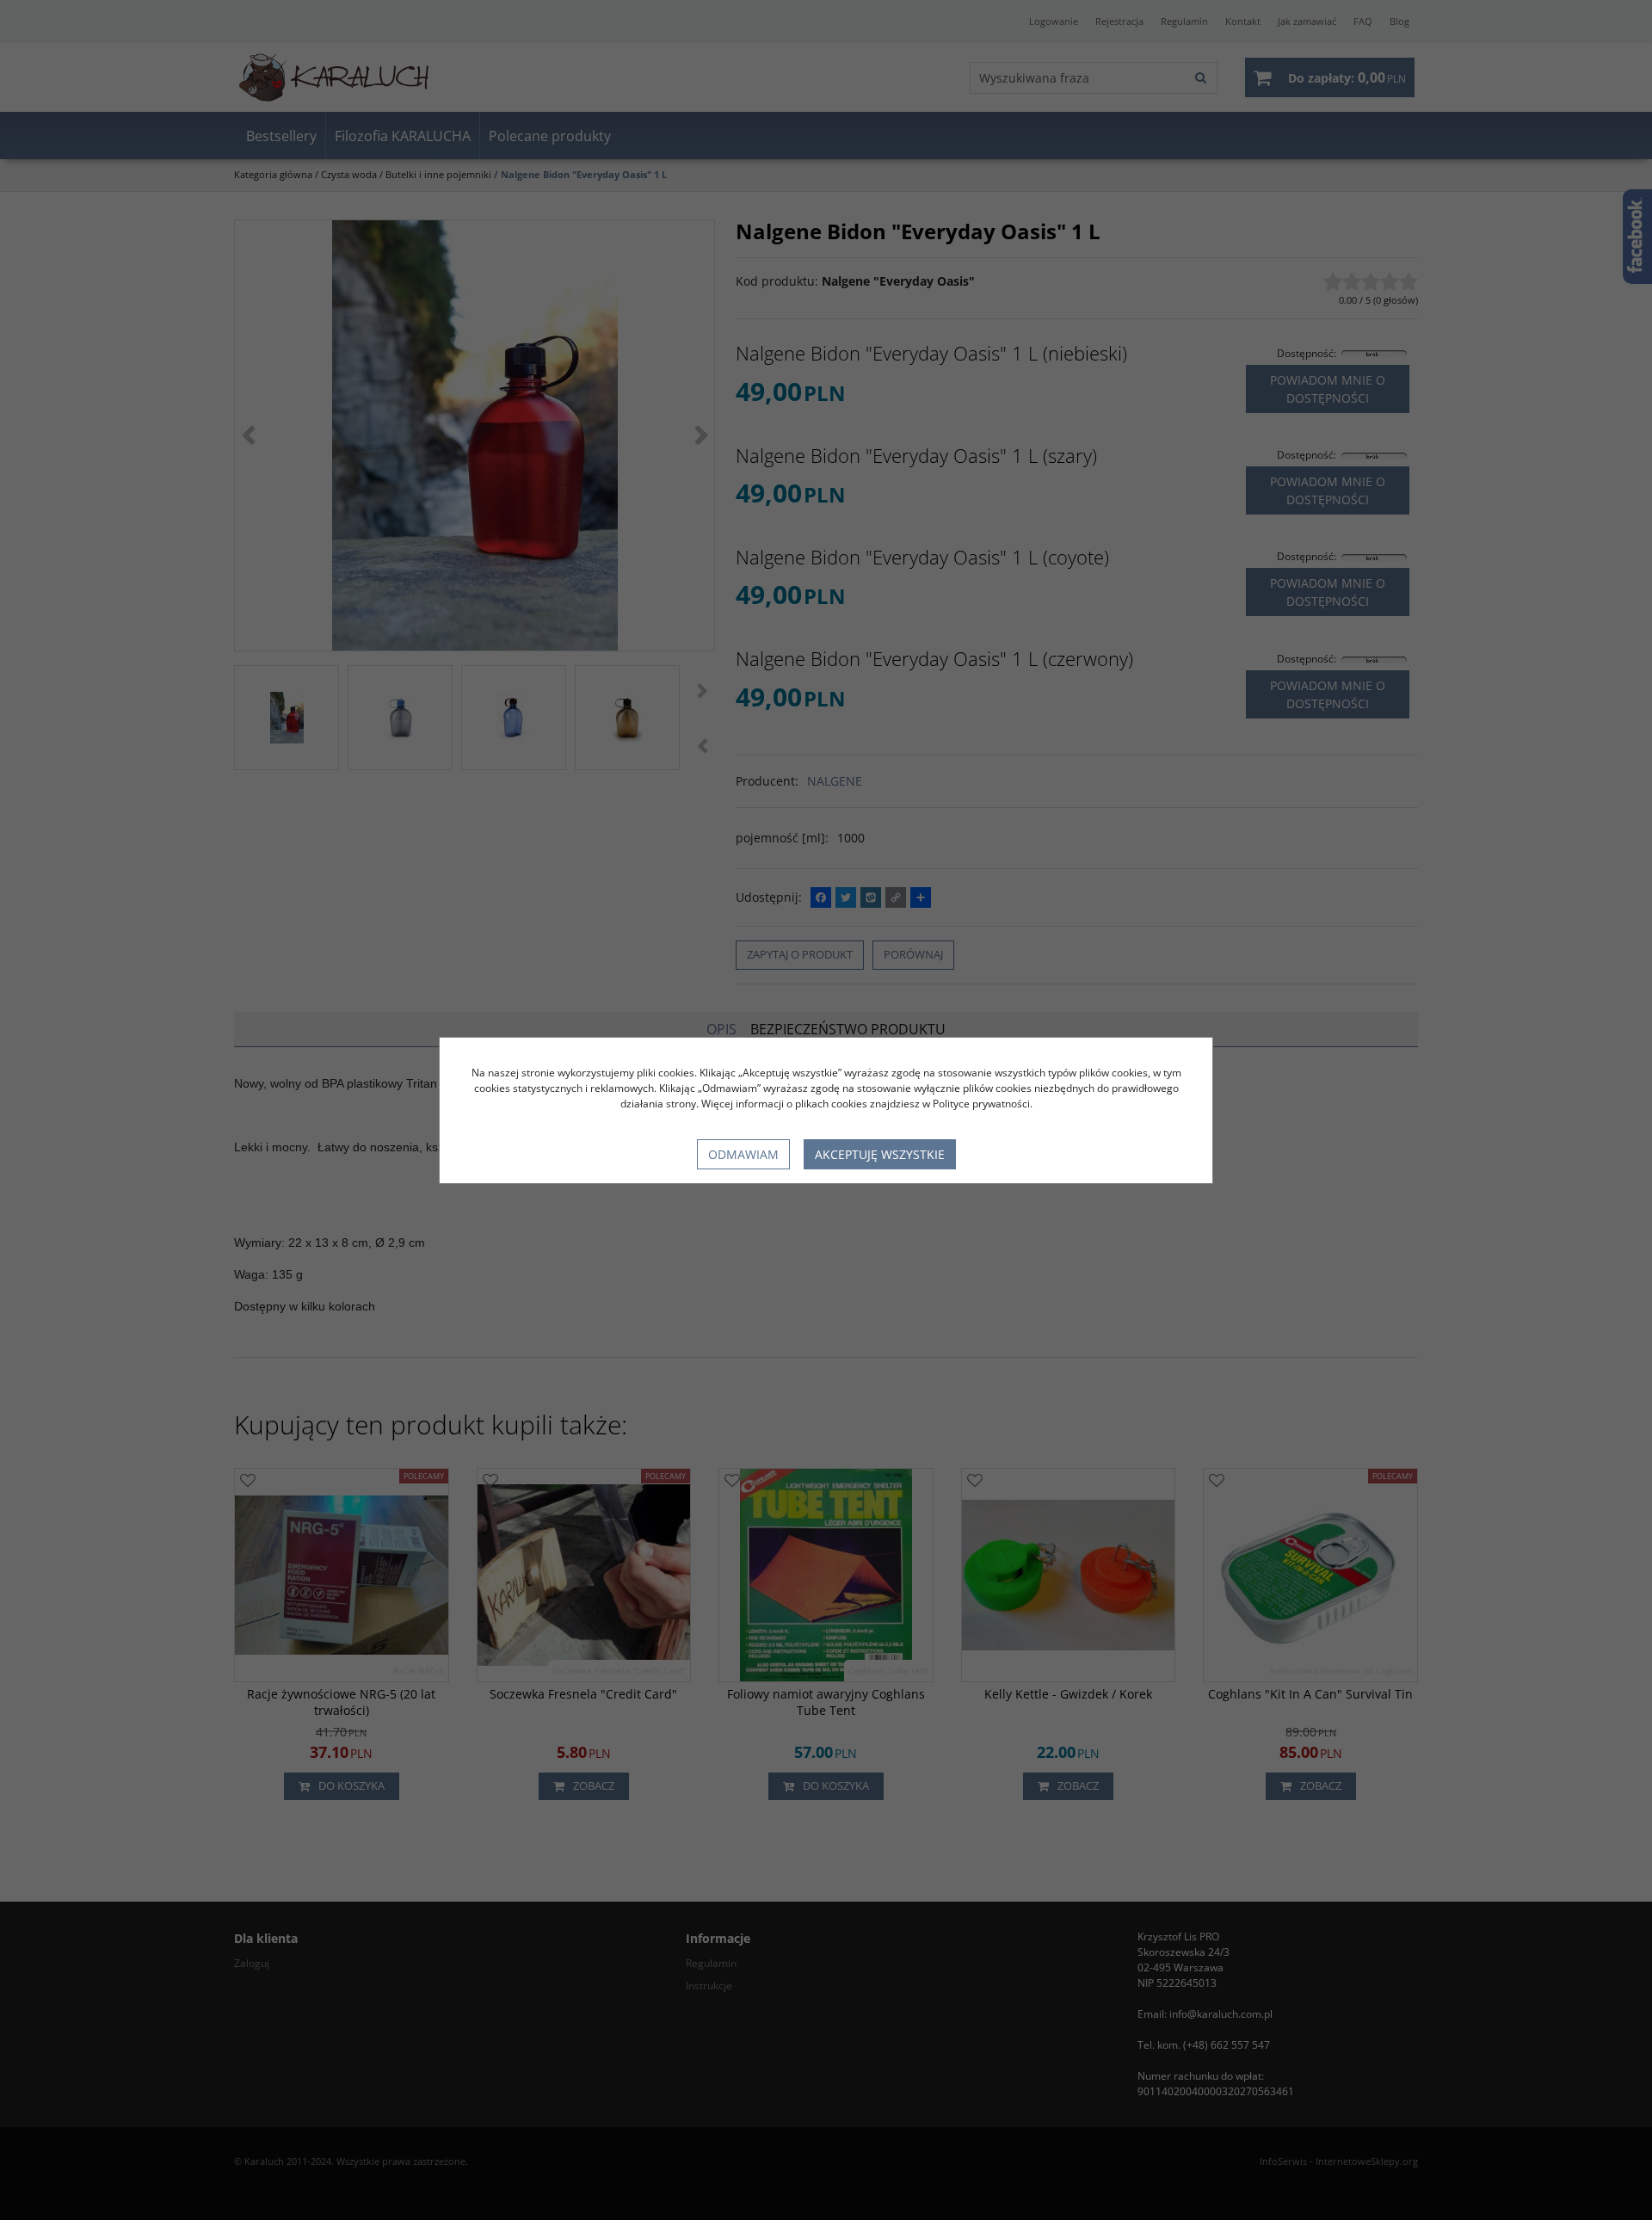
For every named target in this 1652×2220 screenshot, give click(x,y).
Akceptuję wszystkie (880, 1154)
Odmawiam (743, 1154)
